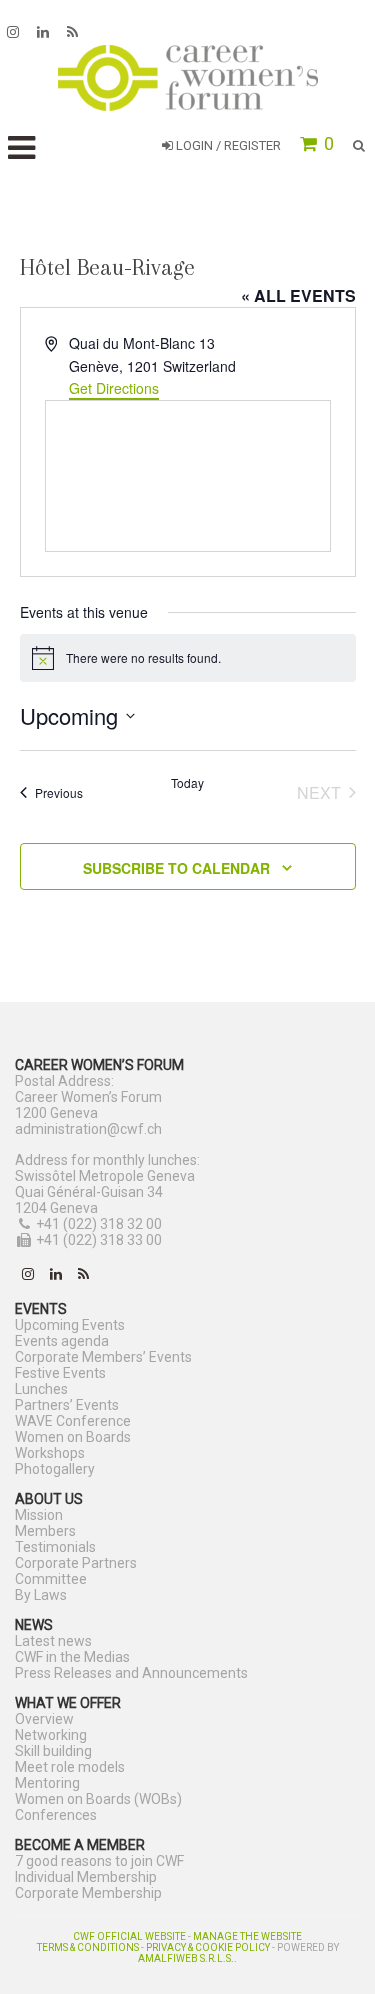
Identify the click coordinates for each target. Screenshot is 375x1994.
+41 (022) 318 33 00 (99, 1240)
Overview (44, 1719)
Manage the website (247, 1936)
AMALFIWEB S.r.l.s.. (187, 1958)
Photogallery (55, 1469)
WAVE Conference (73, 1421)
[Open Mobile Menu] (21, 148)
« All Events (298, 295)
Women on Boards (73, 1437)
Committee (51, 1579)
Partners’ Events (67, 1405)
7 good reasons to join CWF (99, 1861)
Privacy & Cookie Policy (208, 1947)
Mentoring (47, 1783)
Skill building (53, 1751)
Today (187, 783)
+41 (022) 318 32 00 (99, 1224)
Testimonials (55, 1547)
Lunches (41, 1389)
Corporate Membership (88, 1893)
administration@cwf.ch (88, 1129)
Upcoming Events (70, 1325)
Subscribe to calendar (176, 868)
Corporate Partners (76, 1563)
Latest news (53, 1641)
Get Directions (114, 388)
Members (45, 1531)
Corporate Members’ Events (103, 1357)
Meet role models (70, 1767)
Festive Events (60, 1373)
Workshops (50, 1453)
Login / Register (227, 145)
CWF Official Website (129, 1936)
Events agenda (62, 1341)
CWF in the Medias (72, 1657)
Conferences (56, 1815)
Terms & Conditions (88, 1947)
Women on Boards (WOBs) (98, 1799)
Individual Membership (86, 1877)
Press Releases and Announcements (131, 1673)
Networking (51, 1735)
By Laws (41, 1595)
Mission (39, 1515)
